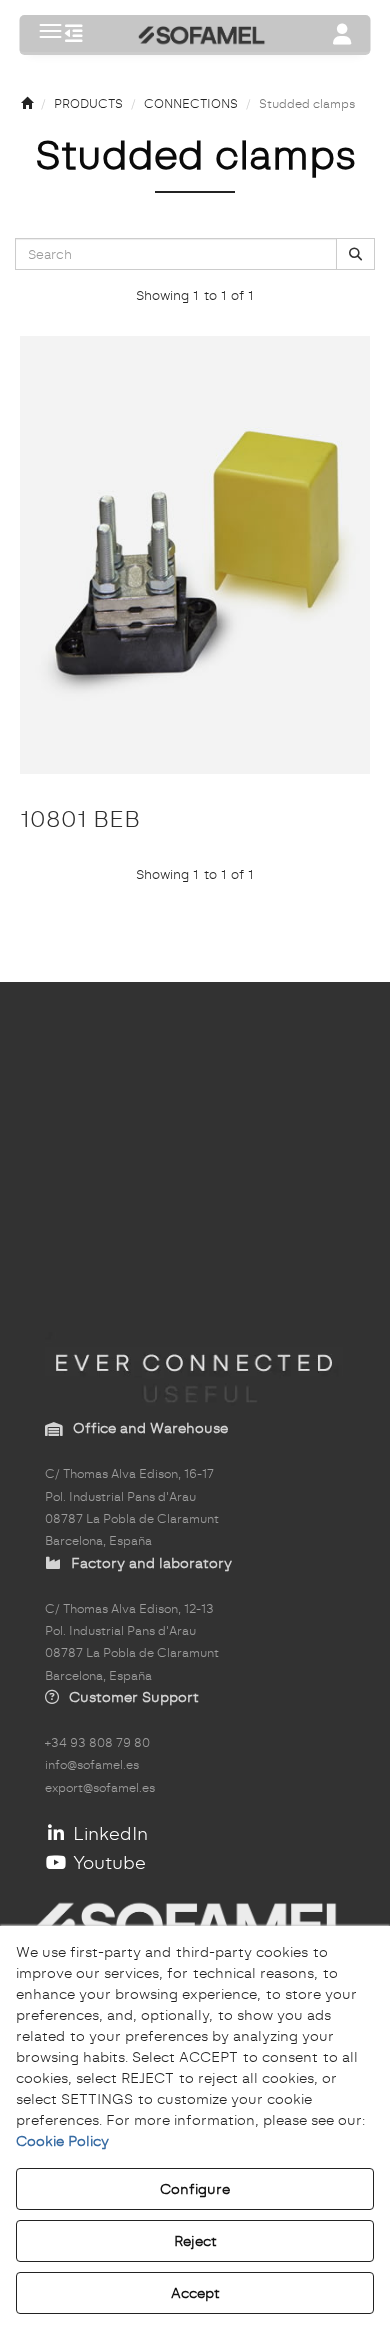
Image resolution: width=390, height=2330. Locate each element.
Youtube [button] (107, 1862)
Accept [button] (195, 2293)
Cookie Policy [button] (62, 2141)
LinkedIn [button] (108, 1833)
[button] (74, 35)
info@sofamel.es (92, 1765)
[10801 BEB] (195, 555)
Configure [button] (195, 2189)
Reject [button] (195, 2241)
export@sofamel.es (100, 1788)
